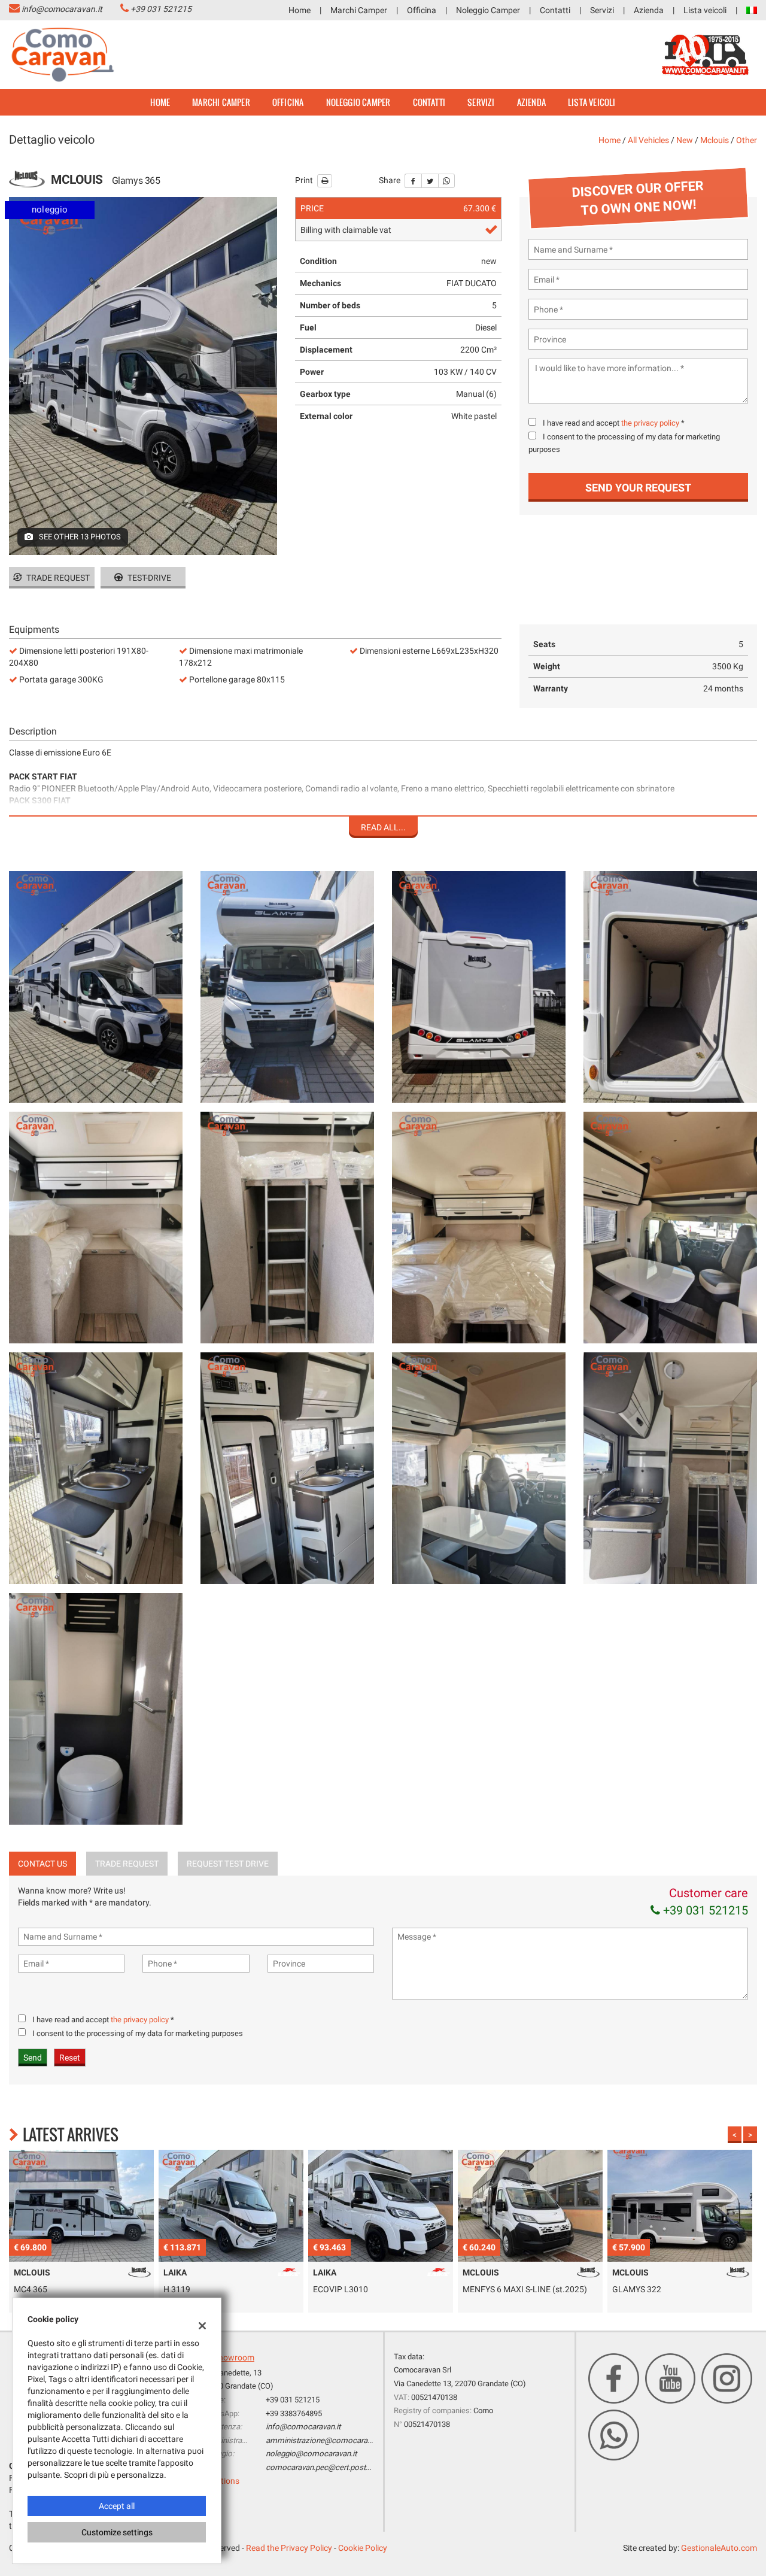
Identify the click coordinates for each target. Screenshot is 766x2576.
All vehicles (648, 140)
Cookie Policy (363, 2548)
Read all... (383, 827)
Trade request (57, 578)
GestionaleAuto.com (719, 2548)
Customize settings (117, 2532)
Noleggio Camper (488, 10)
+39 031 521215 (161, 9)
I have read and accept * (614, 423)
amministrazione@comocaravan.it (326, 2440)
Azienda (649, 10)
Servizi (602, 10)
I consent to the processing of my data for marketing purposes (138, 2033)
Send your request (638, 488)
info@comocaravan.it (62, 9)
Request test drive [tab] (228, 1864)
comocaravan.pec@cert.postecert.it (327, 2467)
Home (300, 10)
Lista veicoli (705, 10)
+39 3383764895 (294, 2413)
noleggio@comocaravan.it (311, 2454)
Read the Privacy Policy (289, 2548)
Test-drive (148, 578)
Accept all (117, 2506)
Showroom (234, 2357)
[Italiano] (752, 10)
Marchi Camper (359, 10)
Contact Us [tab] (42, 1864)
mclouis (715, 140)
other (747, 140)
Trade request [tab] (127, 1864)
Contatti (555, 10)
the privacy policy (650, 423)
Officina (422, 10)
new (685, 140)
